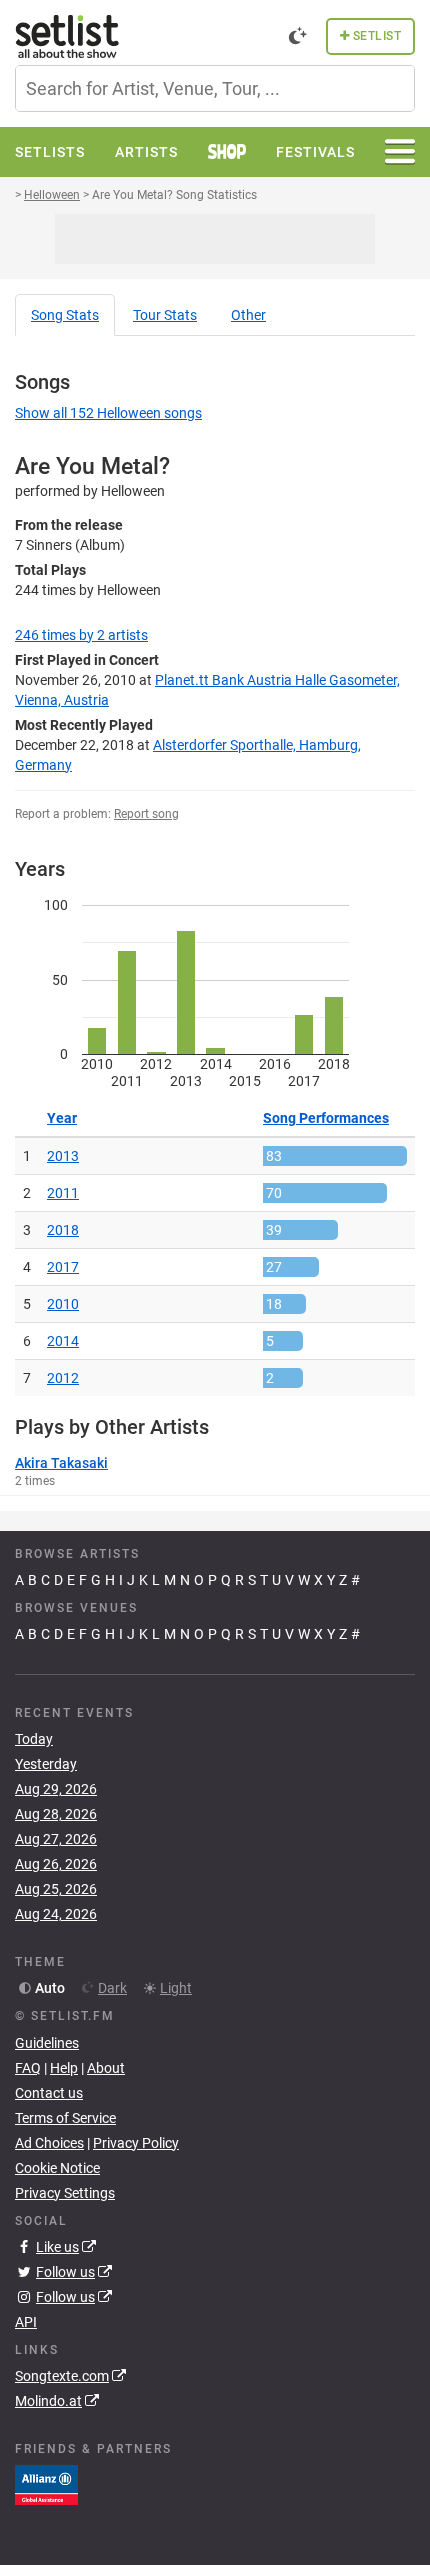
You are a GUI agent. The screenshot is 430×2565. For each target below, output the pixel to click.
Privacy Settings (65, 2193)
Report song (146, 814)
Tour (165, 315)
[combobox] (215, 88)
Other (248, 315)
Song (65, 315)
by (81, 635)
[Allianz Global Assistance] (46, 2484)
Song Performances (326, 1118)
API (26, 2322)
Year (62, 1118)
